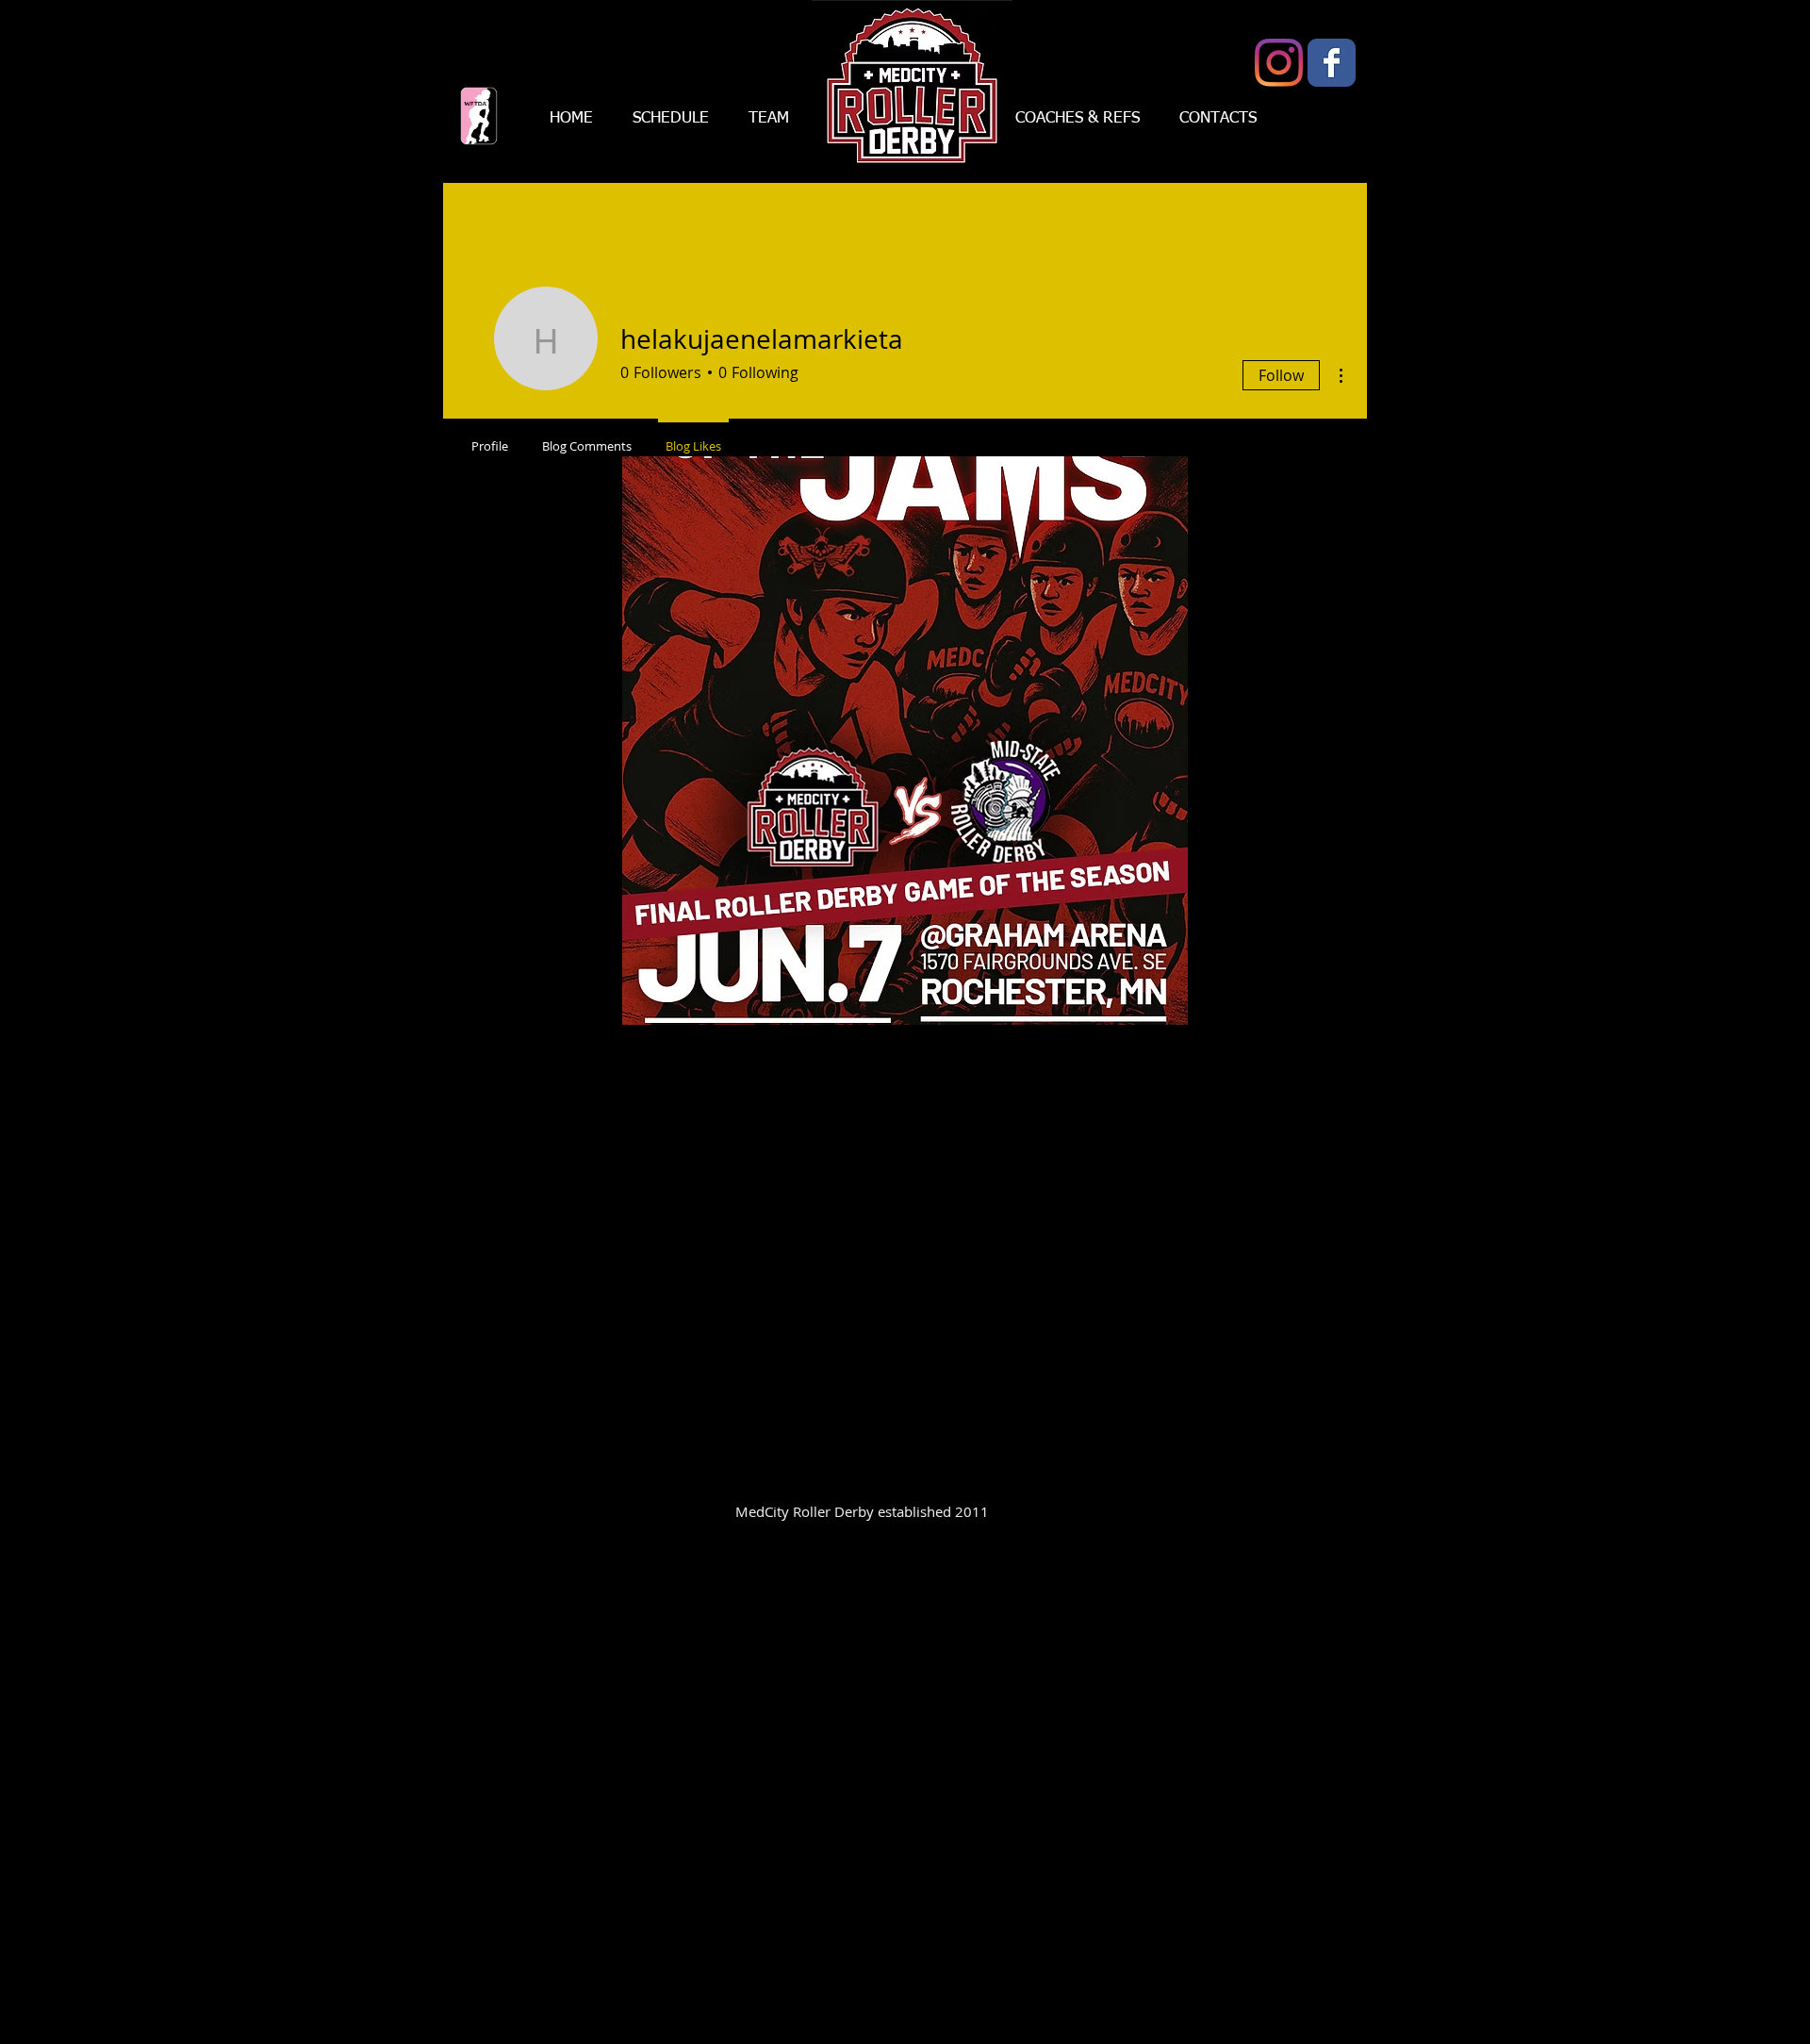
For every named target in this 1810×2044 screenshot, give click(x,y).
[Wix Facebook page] (1332, 63)
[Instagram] (1279, 63)
